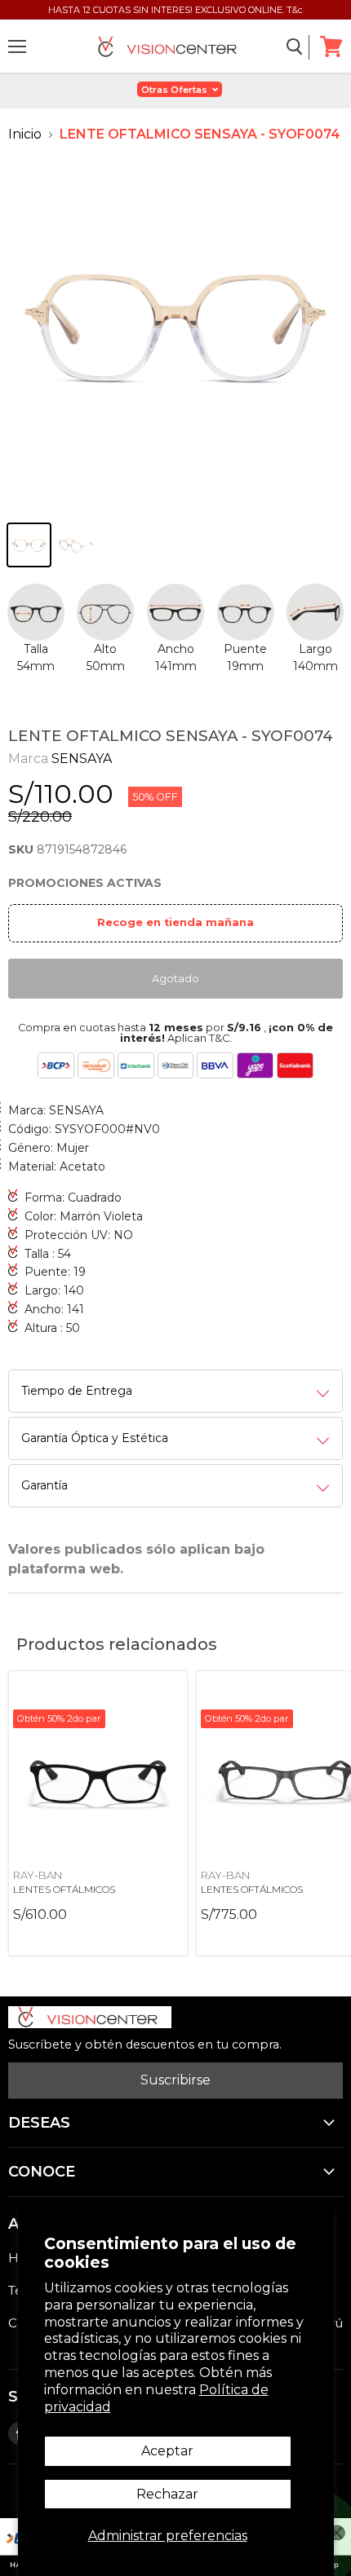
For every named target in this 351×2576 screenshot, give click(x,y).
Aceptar (167, 2451)
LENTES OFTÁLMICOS (64, 1889)
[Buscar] (295, 47)
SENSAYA (82, 759)
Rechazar (167, 2494)
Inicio (25, 134)
